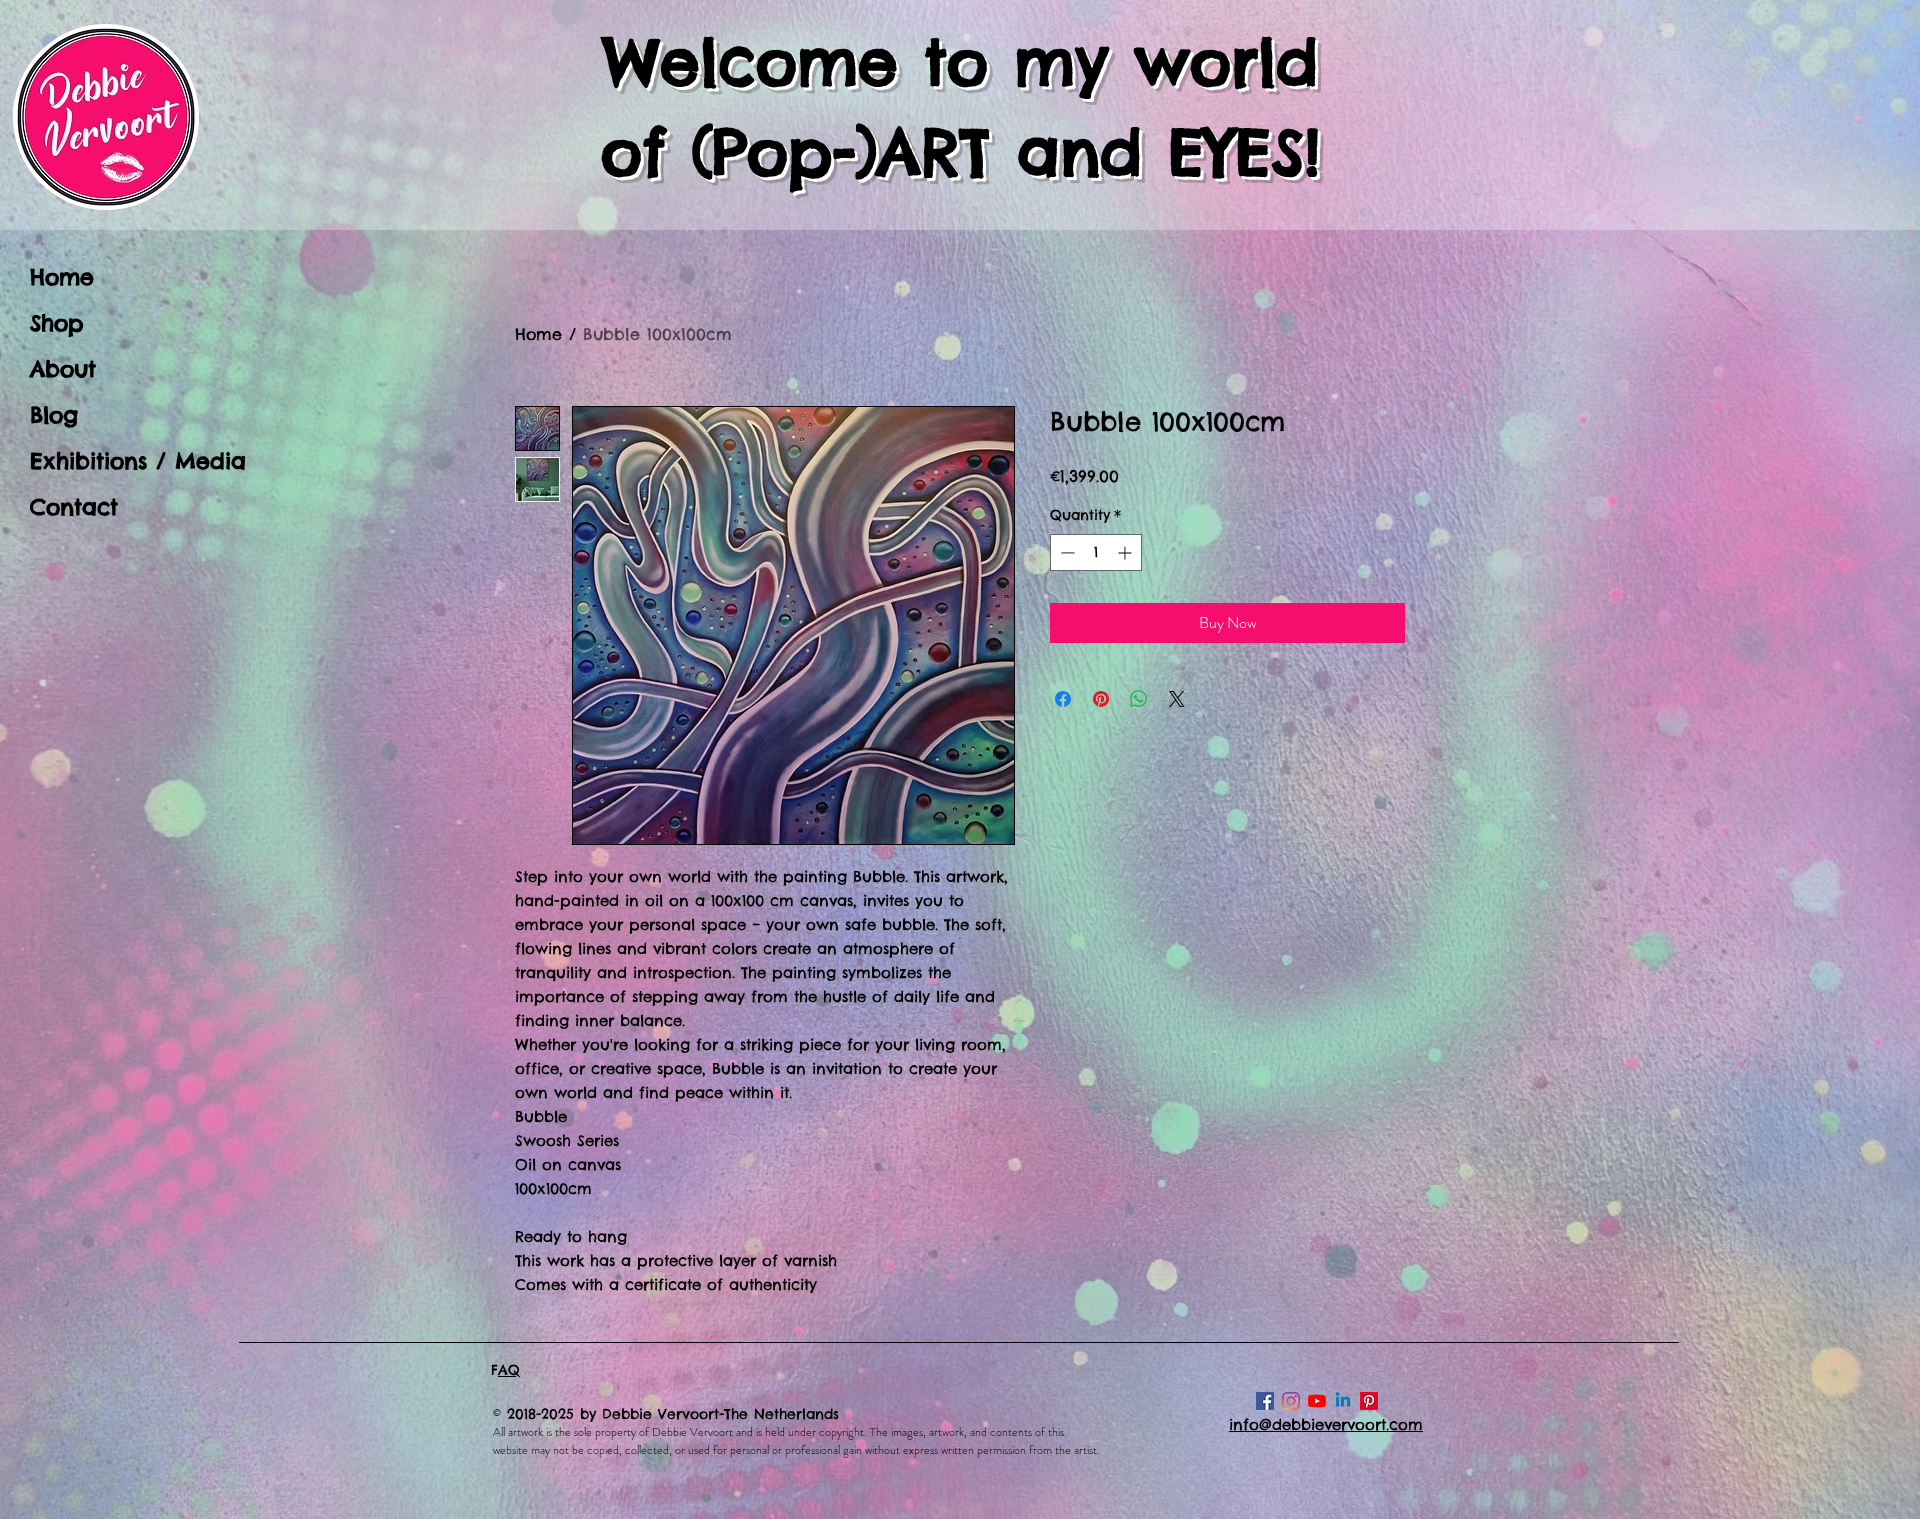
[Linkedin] (1343, 1401)
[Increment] (1126, 552)
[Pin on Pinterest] (1101, 699)
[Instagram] (1291, 1401)
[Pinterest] (1369, 1401)
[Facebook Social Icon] (1265, 1401)
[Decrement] (1065, 552)
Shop (57, 323)
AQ (509, 1370)
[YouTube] (1317, 1401)
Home (62, 277)
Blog (54, 415)
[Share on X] (1177, 699)
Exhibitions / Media (129, 461)
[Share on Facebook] (1063, 699)
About (63, 369)
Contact (74, 507)
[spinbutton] (1096, 552)
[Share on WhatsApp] (1139, 699)
